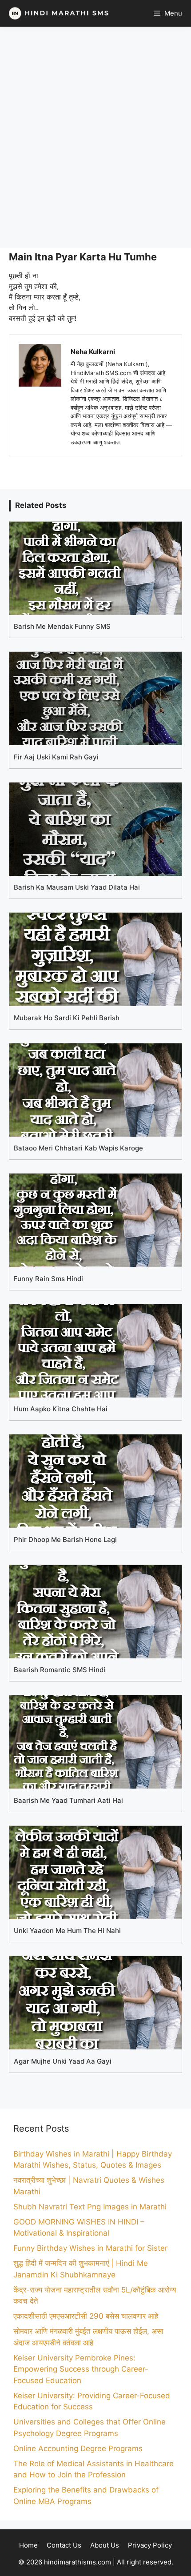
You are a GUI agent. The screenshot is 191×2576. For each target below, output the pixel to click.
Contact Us (64, 2545)
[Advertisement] (95, 137)
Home (28, 2545)
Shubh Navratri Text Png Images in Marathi (90, 2207)
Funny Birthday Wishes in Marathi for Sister (90, 2248)
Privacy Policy (150, 2545)
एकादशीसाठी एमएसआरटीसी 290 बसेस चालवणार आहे (86, 2316)
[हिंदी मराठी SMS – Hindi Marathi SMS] (57, 13)
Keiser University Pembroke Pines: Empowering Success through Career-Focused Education (81, 2369)
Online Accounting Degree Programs (78, 2448)
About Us (105, 2545)
